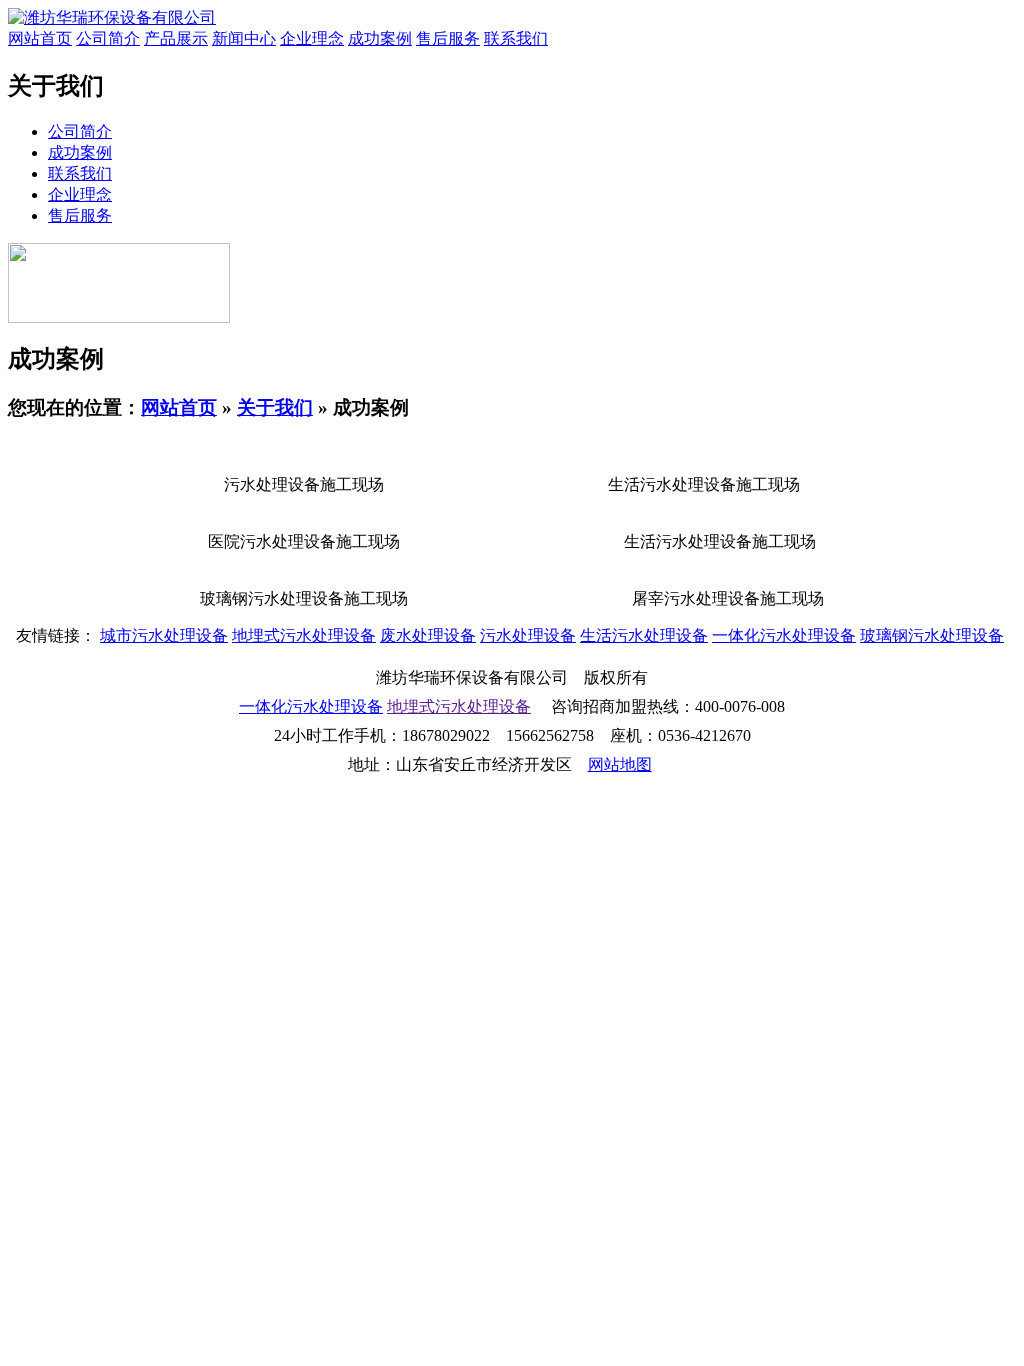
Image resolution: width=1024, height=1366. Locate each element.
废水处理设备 (428, 635)
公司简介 (108, 38)
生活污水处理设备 (644, 635)
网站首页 (40, 38)
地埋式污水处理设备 (304, 635)
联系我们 (516, 38)
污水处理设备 (528, 635)
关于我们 (275, 407)
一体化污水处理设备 (784, 635)
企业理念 (312, 38)
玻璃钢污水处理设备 (932, 635)
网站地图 (620, 764)
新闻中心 (244, 38)
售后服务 (448, 38)
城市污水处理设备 (164, 635)
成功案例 (380, 38)
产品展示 (176, 38)
